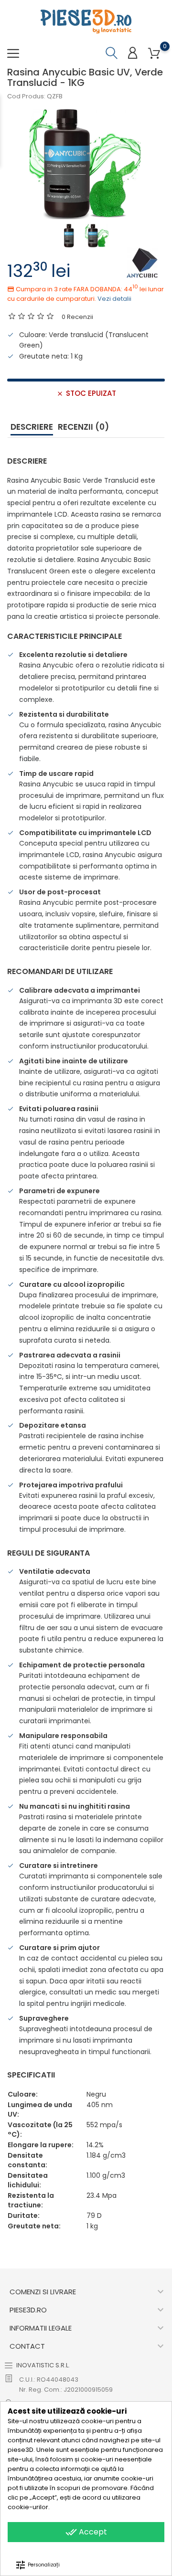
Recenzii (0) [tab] (83, 427)
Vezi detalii (114, 299)
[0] (154, 54)
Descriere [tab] (32, 427)
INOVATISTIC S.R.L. (43, 2365)
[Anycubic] (142, 262)
